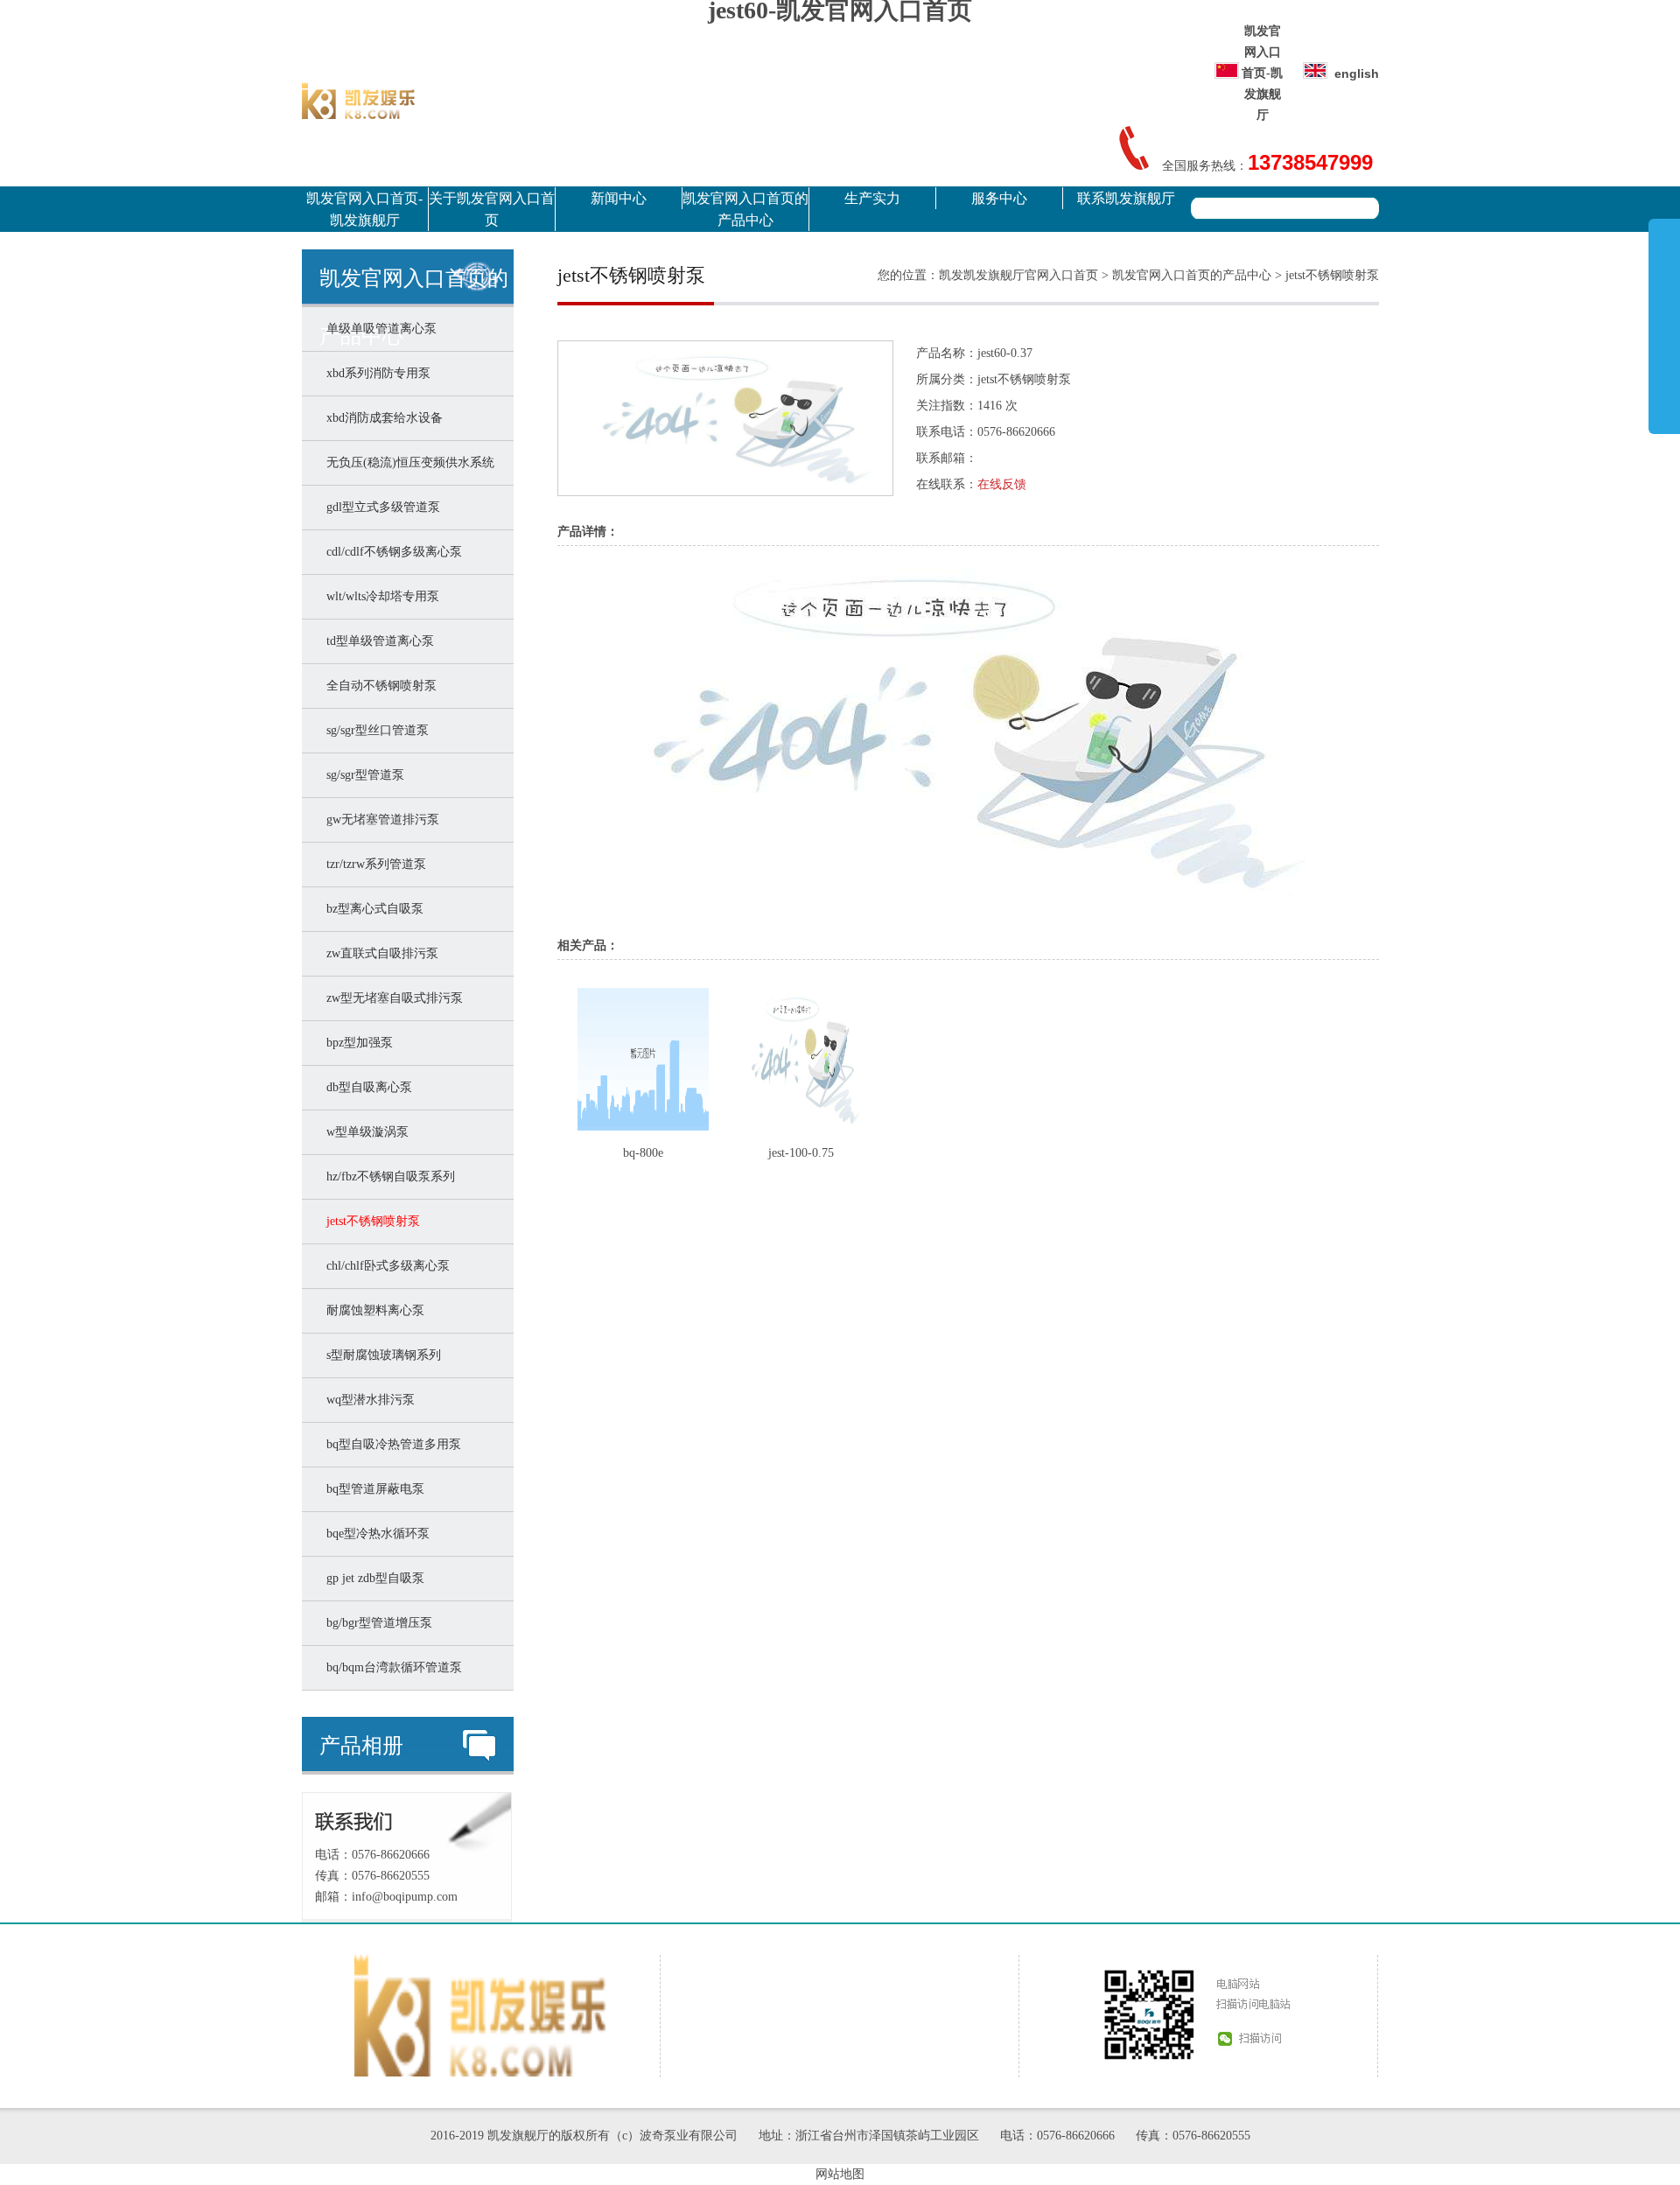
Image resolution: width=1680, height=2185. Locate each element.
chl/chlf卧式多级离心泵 (385, 1266)
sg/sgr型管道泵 (362, 775)
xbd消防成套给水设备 (381, 418)
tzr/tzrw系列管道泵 (373, 864)
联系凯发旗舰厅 (1126, 198)
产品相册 (361, 1746)
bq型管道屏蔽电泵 (372, 1489)
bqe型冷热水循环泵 (374, 1534)
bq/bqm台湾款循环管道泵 (391, 1667)
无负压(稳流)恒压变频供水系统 (407, 462)
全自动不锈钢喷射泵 (378, 686)
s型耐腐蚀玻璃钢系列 (380, 1355)
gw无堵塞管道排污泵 (379, 819)
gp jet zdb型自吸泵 (372, 1578)
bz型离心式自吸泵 (371, 909)
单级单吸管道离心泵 (378, 329)
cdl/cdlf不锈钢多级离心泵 (391, 552)
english (1357, 74)
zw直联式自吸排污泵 (379, 953)
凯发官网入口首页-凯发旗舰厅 (1262, 73)
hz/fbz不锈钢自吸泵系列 (387, 1177)
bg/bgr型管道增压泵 (376, 1623)
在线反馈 (1002, 484)
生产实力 (872, 198)
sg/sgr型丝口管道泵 (374, 730)
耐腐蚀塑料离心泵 (372, 1310)
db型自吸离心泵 (366, 1087)
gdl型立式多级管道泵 (380, 507)
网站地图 (840, 2174)
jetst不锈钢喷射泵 (370, 1221)
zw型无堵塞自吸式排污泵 (391, 998)
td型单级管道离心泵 (377, 641)
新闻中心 (619, 198)
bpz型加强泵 (356, 1043)
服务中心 (999, 198)
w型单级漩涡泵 (364, 1132)
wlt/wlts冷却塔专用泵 (379, 596)
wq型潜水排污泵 (367, 1400)
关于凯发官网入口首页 (492, 209)
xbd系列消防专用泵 (375, 373)
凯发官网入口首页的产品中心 (745, 209)
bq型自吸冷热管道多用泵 (390, 1444)
